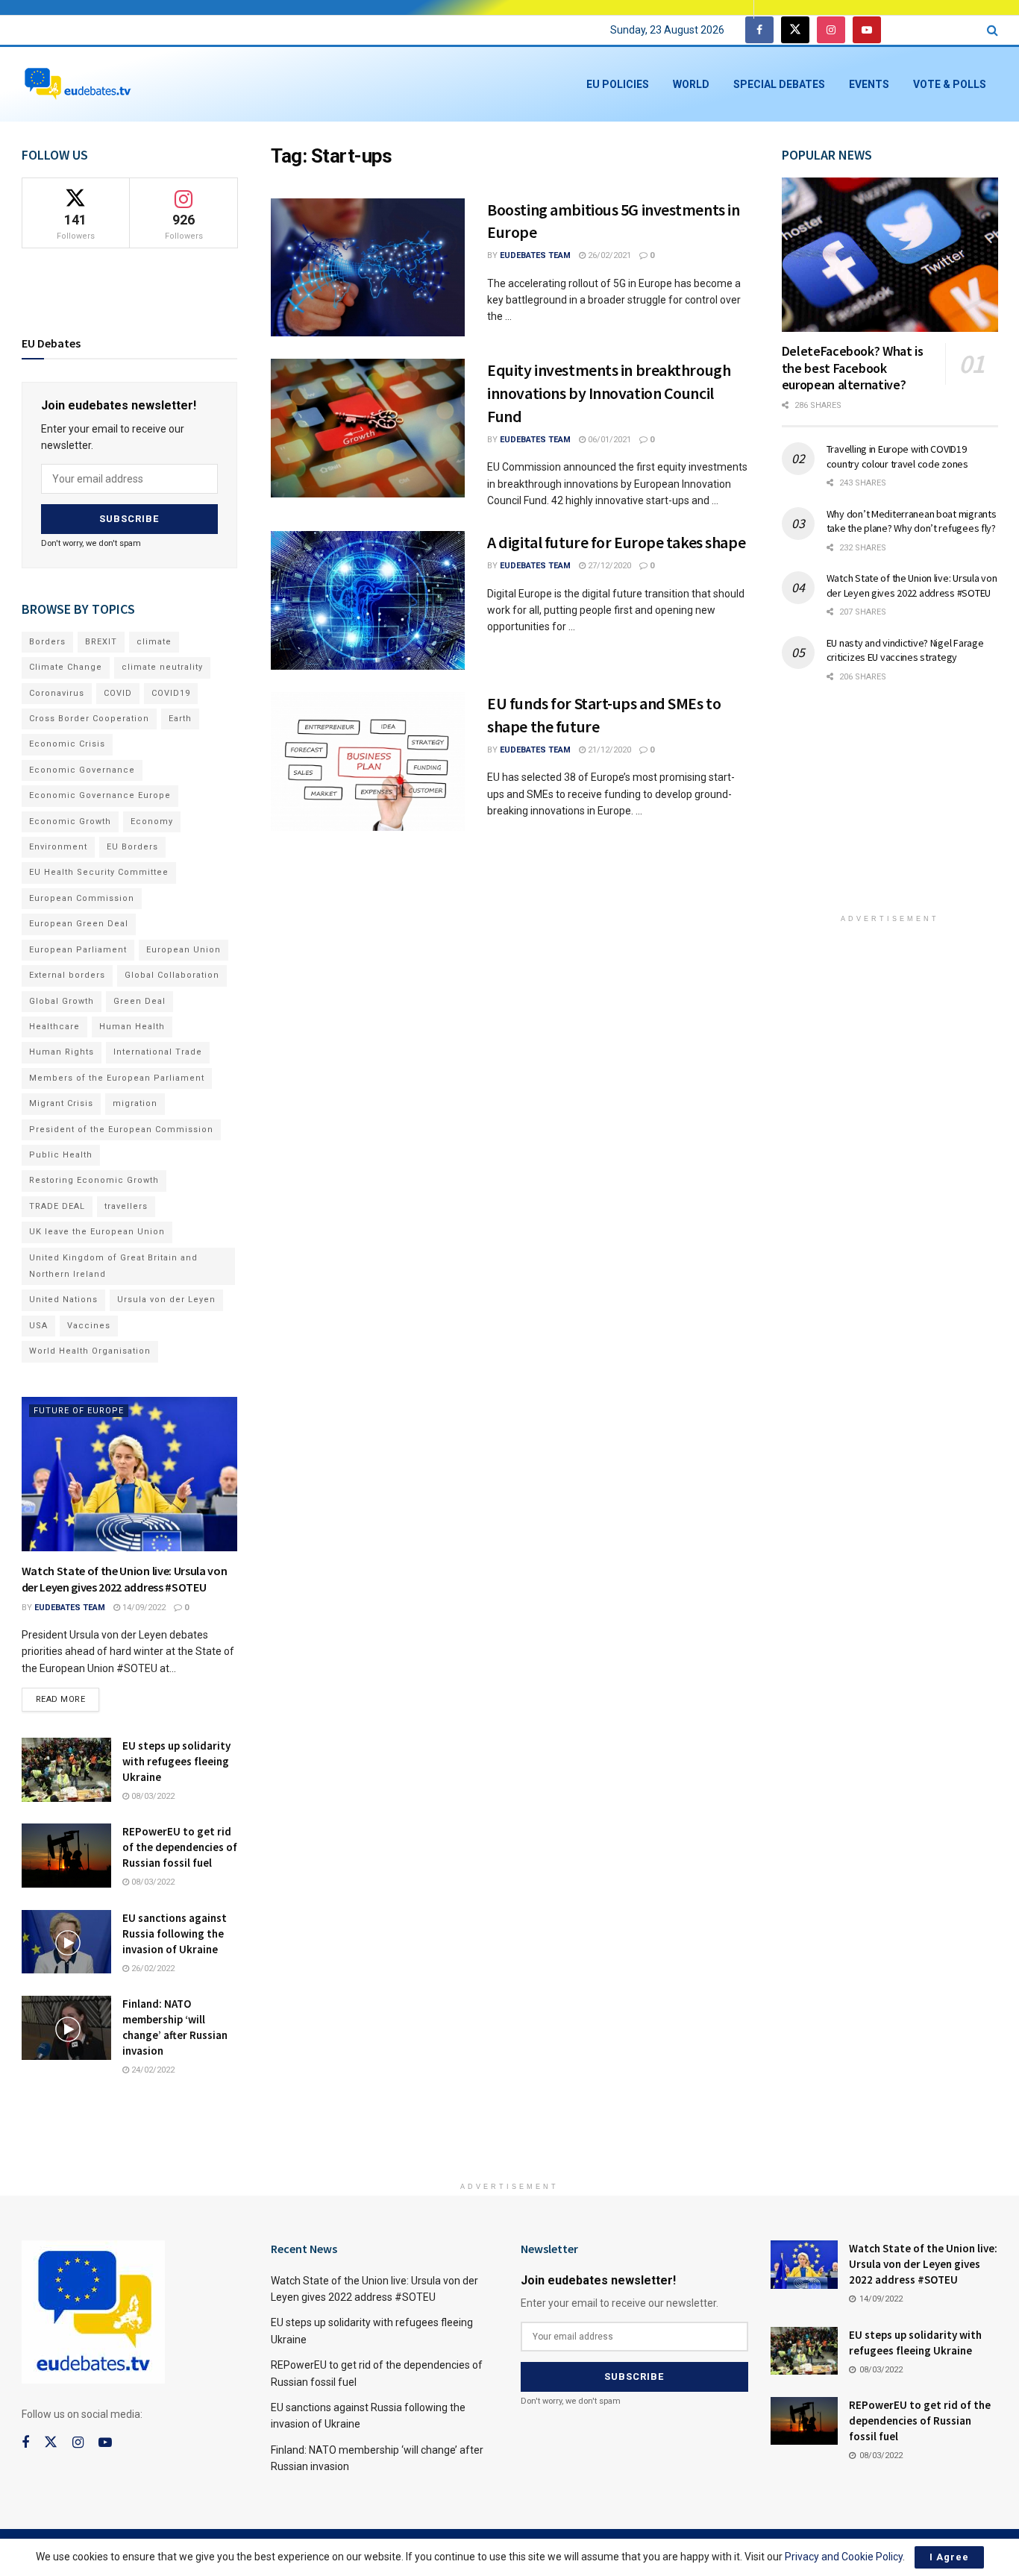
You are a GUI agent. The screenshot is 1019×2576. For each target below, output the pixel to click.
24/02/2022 (152, 2070)
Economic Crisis (67, 744)
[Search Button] (993, 30)
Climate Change (66, 667)
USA (38, 1326)
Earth (180, 719)
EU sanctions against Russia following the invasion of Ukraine (175, 1933)
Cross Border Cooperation (89, 719)
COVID (118, 693)
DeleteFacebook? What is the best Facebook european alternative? (853, 368)
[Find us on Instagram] (831, 30)
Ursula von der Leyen (166, 1300)
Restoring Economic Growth (94, 1180)
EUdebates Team (535, 255)
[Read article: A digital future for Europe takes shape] (368, 600)
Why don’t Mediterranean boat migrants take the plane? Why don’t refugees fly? (912, 521)
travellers (126, 1206)
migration (135, 1103)
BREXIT (101, 642)
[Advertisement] (894, 808)
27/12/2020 (608, 566)
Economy (152, 822)
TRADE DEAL (57, 1206)
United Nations (63, 1300)
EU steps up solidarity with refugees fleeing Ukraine (176, 1761)
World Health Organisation (90, 1351)
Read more (68, 1696)
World (691, 84)
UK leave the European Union (97, 1232)
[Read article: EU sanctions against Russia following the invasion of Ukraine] (66, 1942)
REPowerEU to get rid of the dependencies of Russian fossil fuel (180, 1847)
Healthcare (54, 1027)
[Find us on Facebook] (759, 30)
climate (154, 642)
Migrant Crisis (61, 1103)
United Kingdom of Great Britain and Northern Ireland (113, 1266)
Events (869, 84)
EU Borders (132, 847)
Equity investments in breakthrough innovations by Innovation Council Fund (609, 393)
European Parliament (78, 950)
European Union (184, 950)
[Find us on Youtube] (867, 30)
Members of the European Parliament (117, 1078)
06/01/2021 (608, 440)
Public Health (61, 1155)
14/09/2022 (143, 1608)
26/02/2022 (152, 1969)
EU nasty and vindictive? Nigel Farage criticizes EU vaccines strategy (905, 650)
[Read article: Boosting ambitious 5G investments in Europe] (368, 268)
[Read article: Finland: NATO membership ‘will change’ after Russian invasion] (66, 2028)
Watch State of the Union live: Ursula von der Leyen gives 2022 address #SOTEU (912, 585)
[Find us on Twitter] (795, 30)
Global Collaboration (172, 975)
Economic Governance (82, 770)
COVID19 (171, 693)
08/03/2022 (152, 1796)
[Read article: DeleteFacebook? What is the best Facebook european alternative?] (890, 255)
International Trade (158, 1052)
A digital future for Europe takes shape (616, 542)
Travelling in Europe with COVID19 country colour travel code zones (897, 456)
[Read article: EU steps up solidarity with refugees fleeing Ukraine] (66, 1770)
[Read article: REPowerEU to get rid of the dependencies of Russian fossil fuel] (66, 1856)
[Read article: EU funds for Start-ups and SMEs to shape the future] (368, 761)
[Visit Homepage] (78, 85)
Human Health (132, 1027)
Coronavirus (57, 693)
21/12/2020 (608, 750)
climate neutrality (162, 667)
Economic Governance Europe (100, 795)
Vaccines (89, 1326)
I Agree (949, 2557)
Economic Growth (70, 822)
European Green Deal (79, 924)
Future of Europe (79, 1411)
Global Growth (62, 1001)
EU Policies (618, 84)
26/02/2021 (608, 255)
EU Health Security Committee (99, 872)
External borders (67, 975)
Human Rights (62, 1052)
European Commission (82, 898)
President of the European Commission (121, 1130)
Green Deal (139, 1001)
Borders (47, 642)
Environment (58, 847)
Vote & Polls (950, 84)
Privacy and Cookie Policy (844, 2557)
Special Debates (779, 84)
